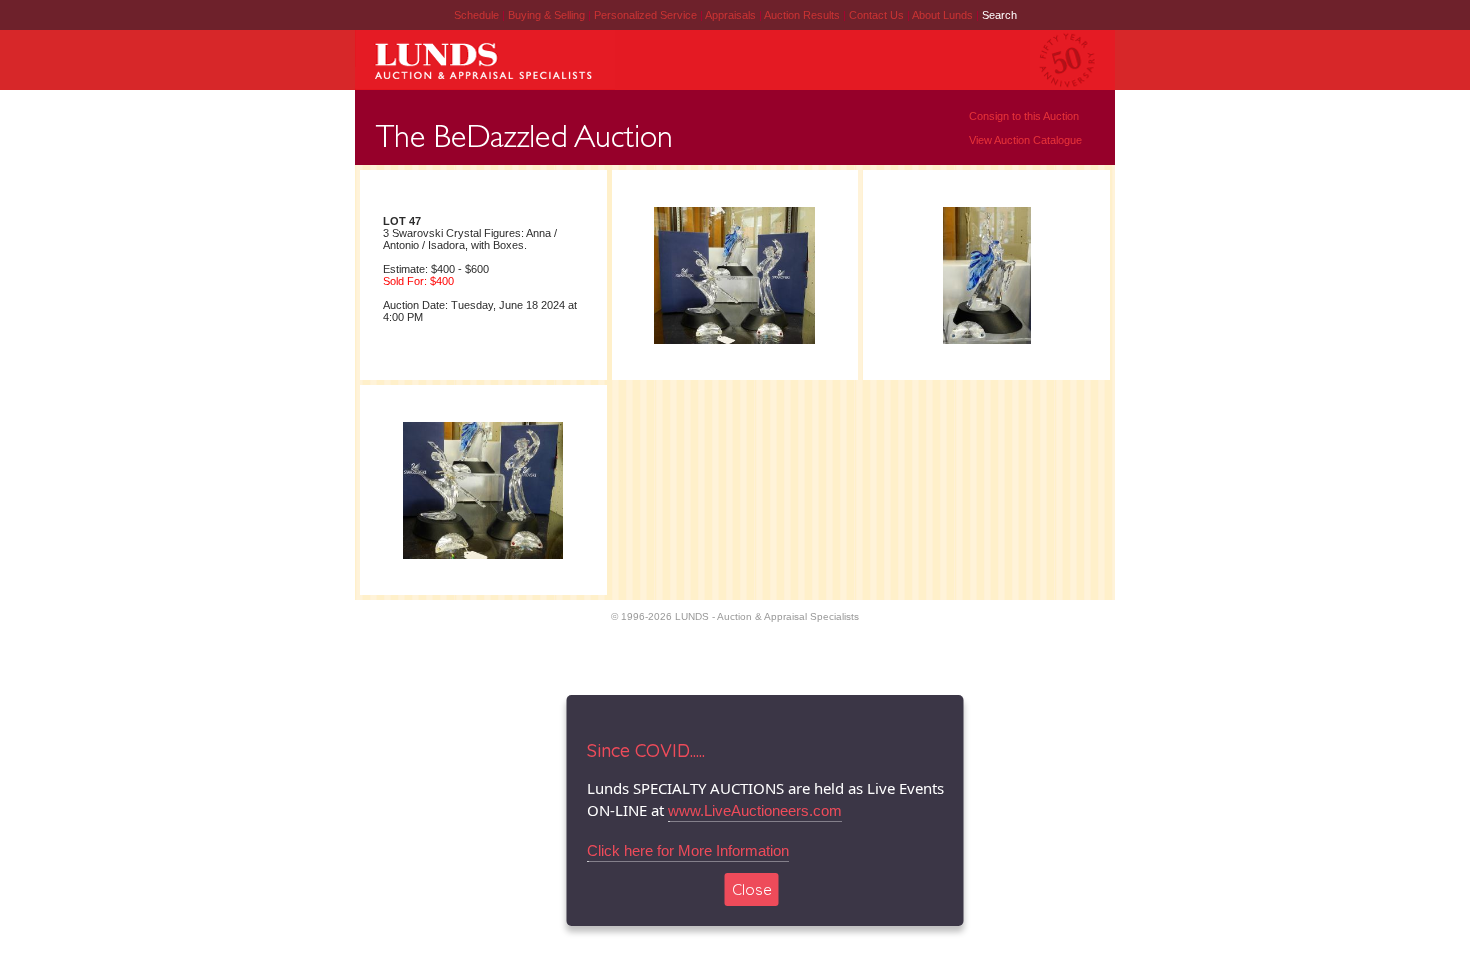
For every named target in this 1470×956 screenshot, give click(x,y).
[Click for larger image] (734, 343)
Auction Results (803, 15)
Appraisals (732, 15)
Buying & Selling (548, 15)
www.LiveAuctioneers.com (755, 810)
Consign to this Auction (1024, 116)
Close (752, 889)
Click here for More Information (688, 850)
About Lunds (944, 15)
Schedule (476, 15)
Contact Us (876, 15)
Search (999, 15)
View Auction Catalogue (1025, 140)
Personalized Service (647, 15)
